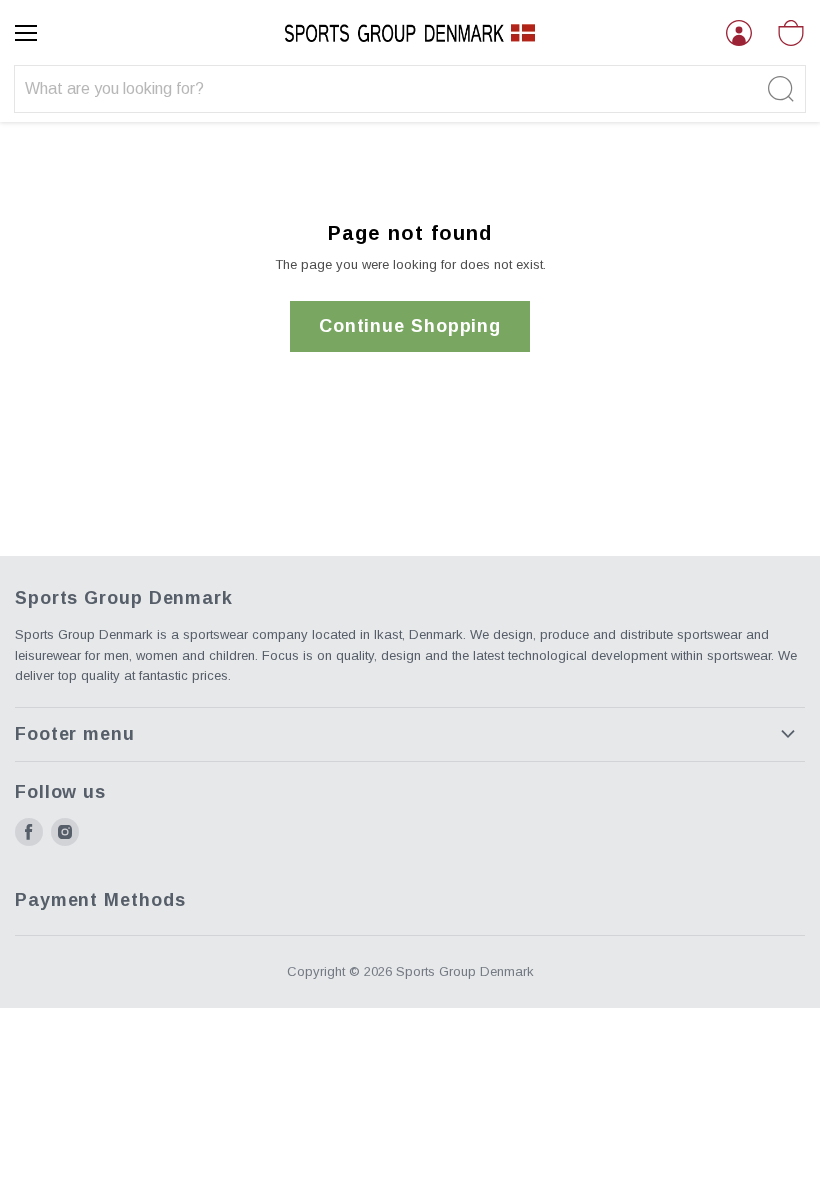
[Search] (778, 89)
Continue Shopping (410, 326)
